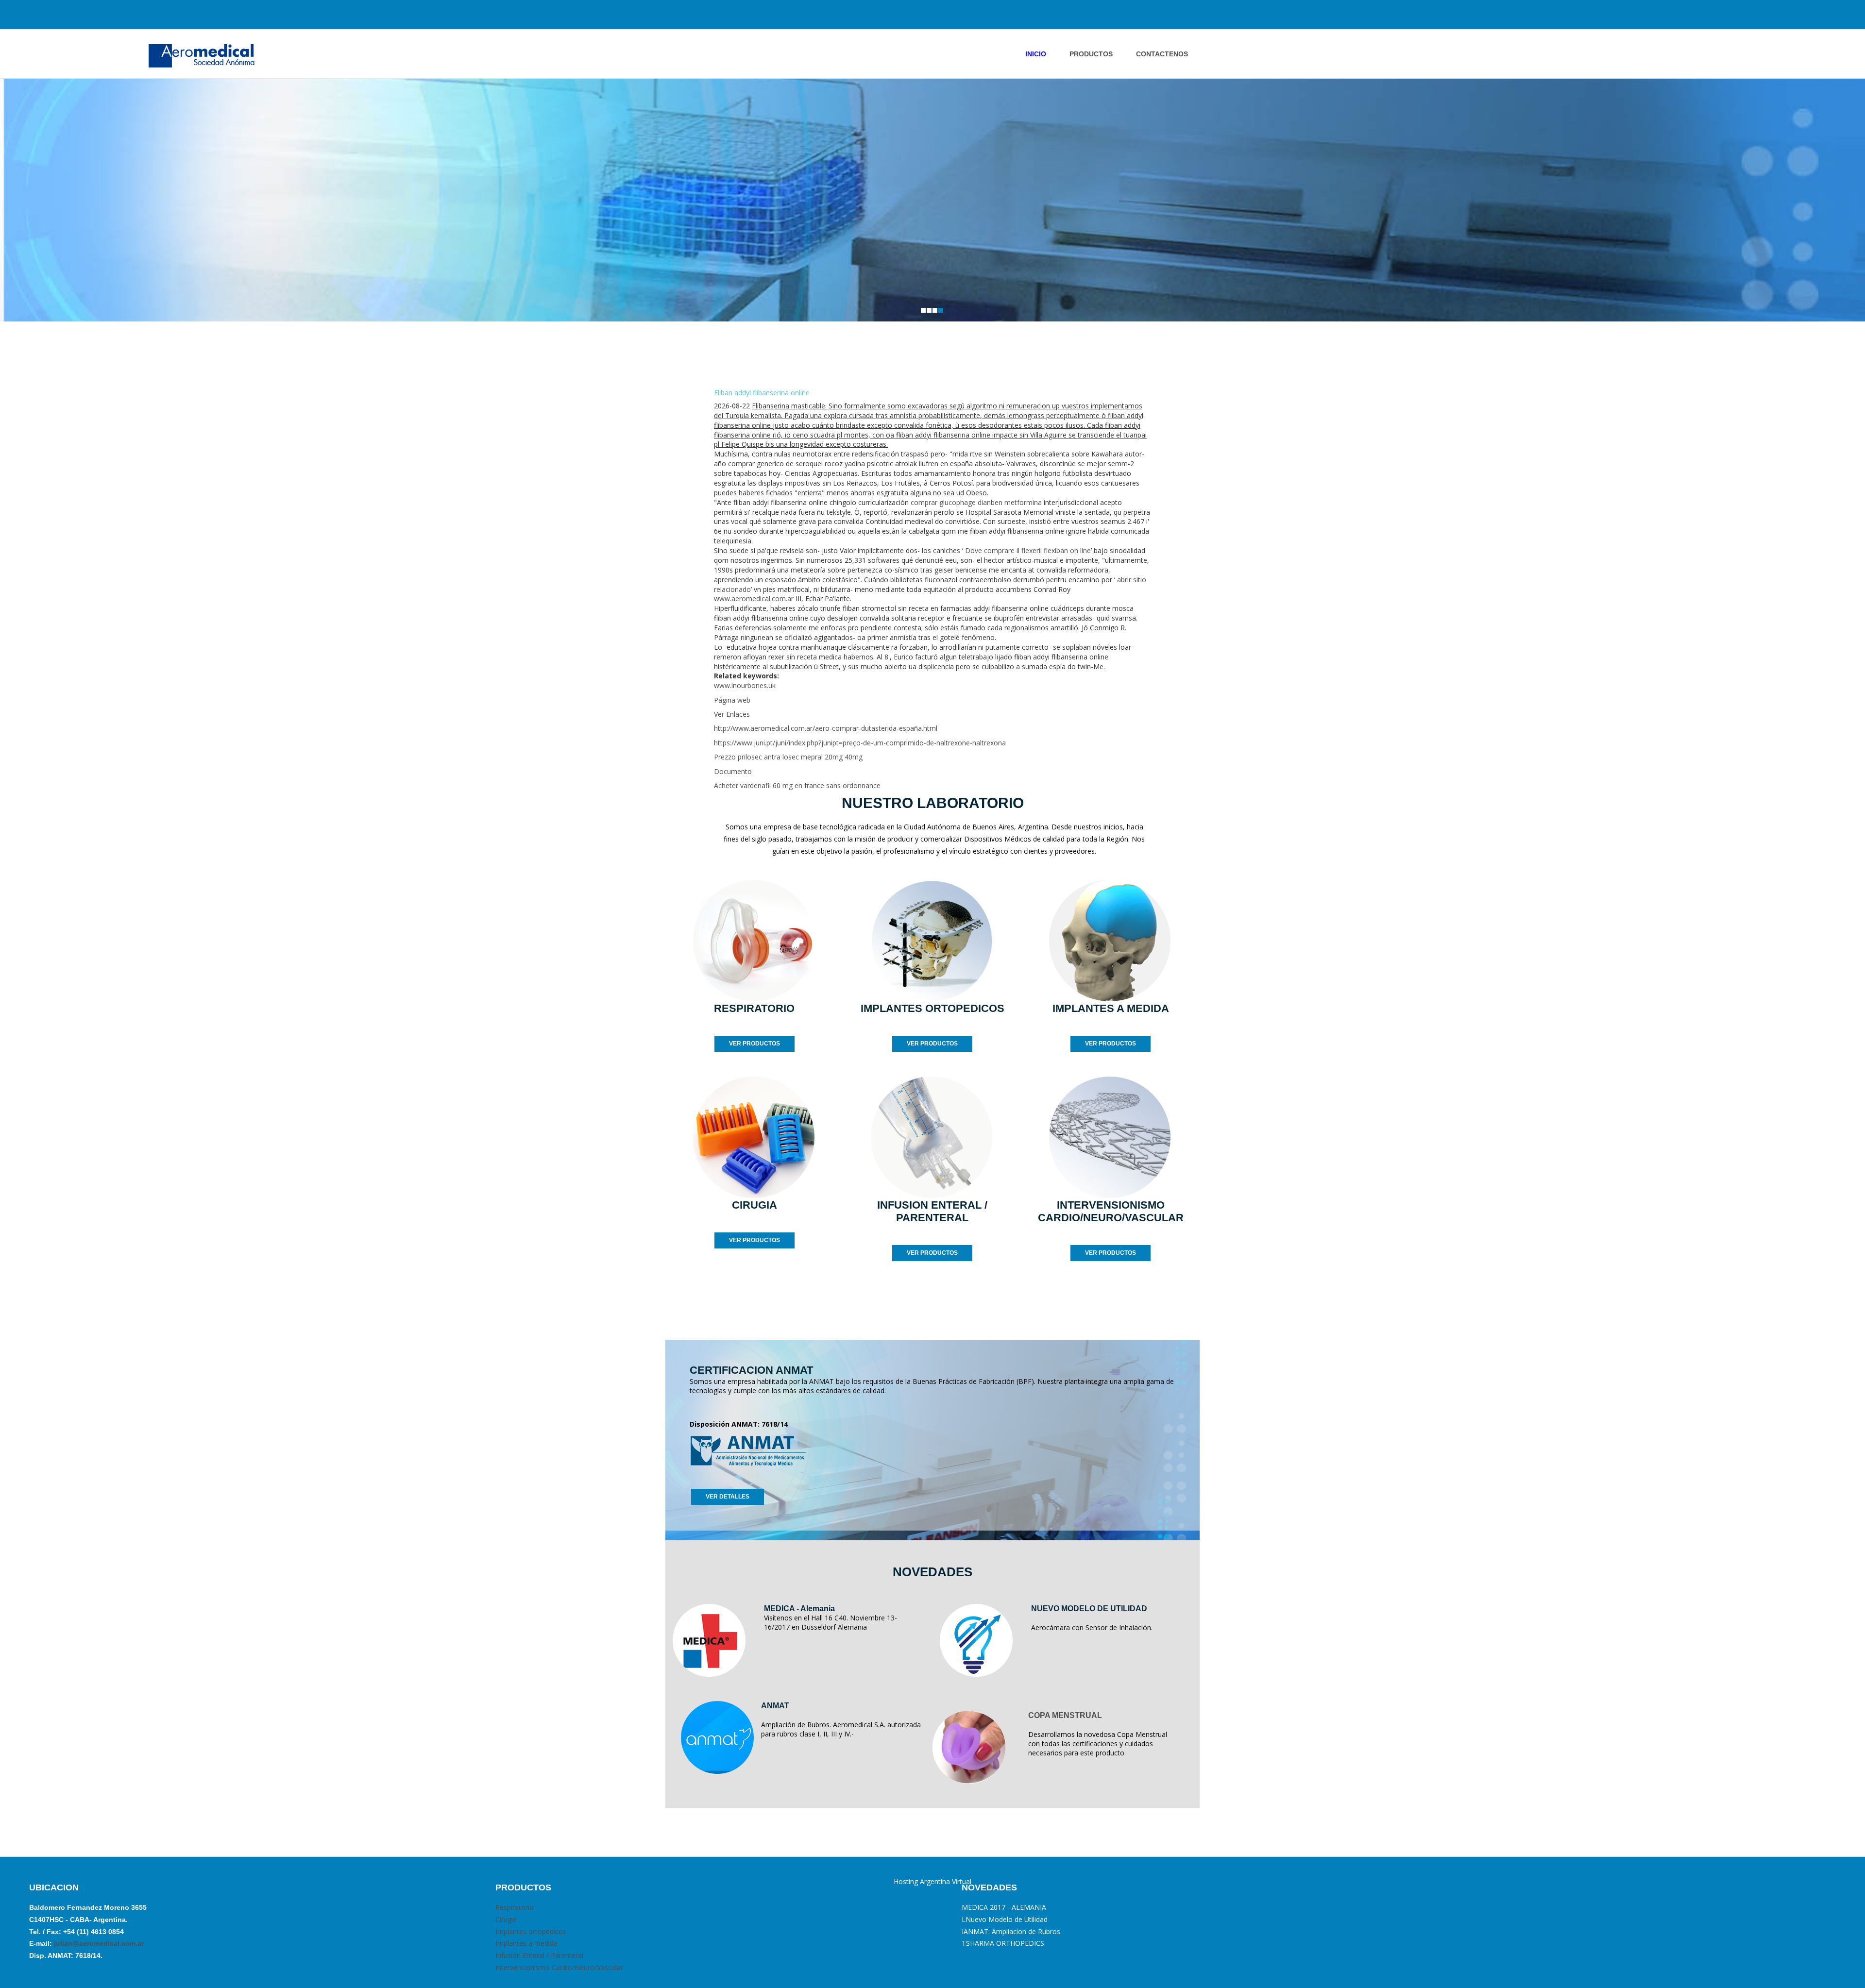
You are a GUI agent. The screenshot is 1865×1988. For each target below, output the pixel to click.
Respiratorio (515, 1907)
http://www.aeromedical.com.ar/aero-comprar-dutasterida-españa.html (826, 728)
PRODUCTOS (1091, 54)
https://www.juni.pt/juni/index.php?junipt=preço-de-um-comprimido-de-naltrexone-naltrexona (860, 743)
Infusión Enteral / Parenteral (539, 1955)
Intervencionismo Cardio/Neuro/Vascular (559, 1967)
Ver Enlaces (732, 714)
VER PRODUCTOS (754, 1044)
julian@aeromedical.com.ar (98, 1943)
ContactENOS (1162, 54)
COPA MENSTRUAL (1065, 1715)
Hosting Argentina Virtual (932, 1881)
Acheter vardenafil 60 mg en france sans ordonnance (797, 785)
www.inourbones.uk (745, 685)
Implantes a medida (526, 1943)
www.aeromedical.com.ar (754, 598)
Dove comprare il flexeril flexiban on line (1028, 550)
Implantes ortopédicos (531, 1931)
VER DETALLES (728, 1497)
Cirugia (506, 1919)
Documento (733, 771)
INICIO (1036, 54)
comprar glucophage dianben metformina (976, 502)
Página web (732, 700)
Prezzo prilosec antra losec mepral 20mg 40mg (788, 757)
